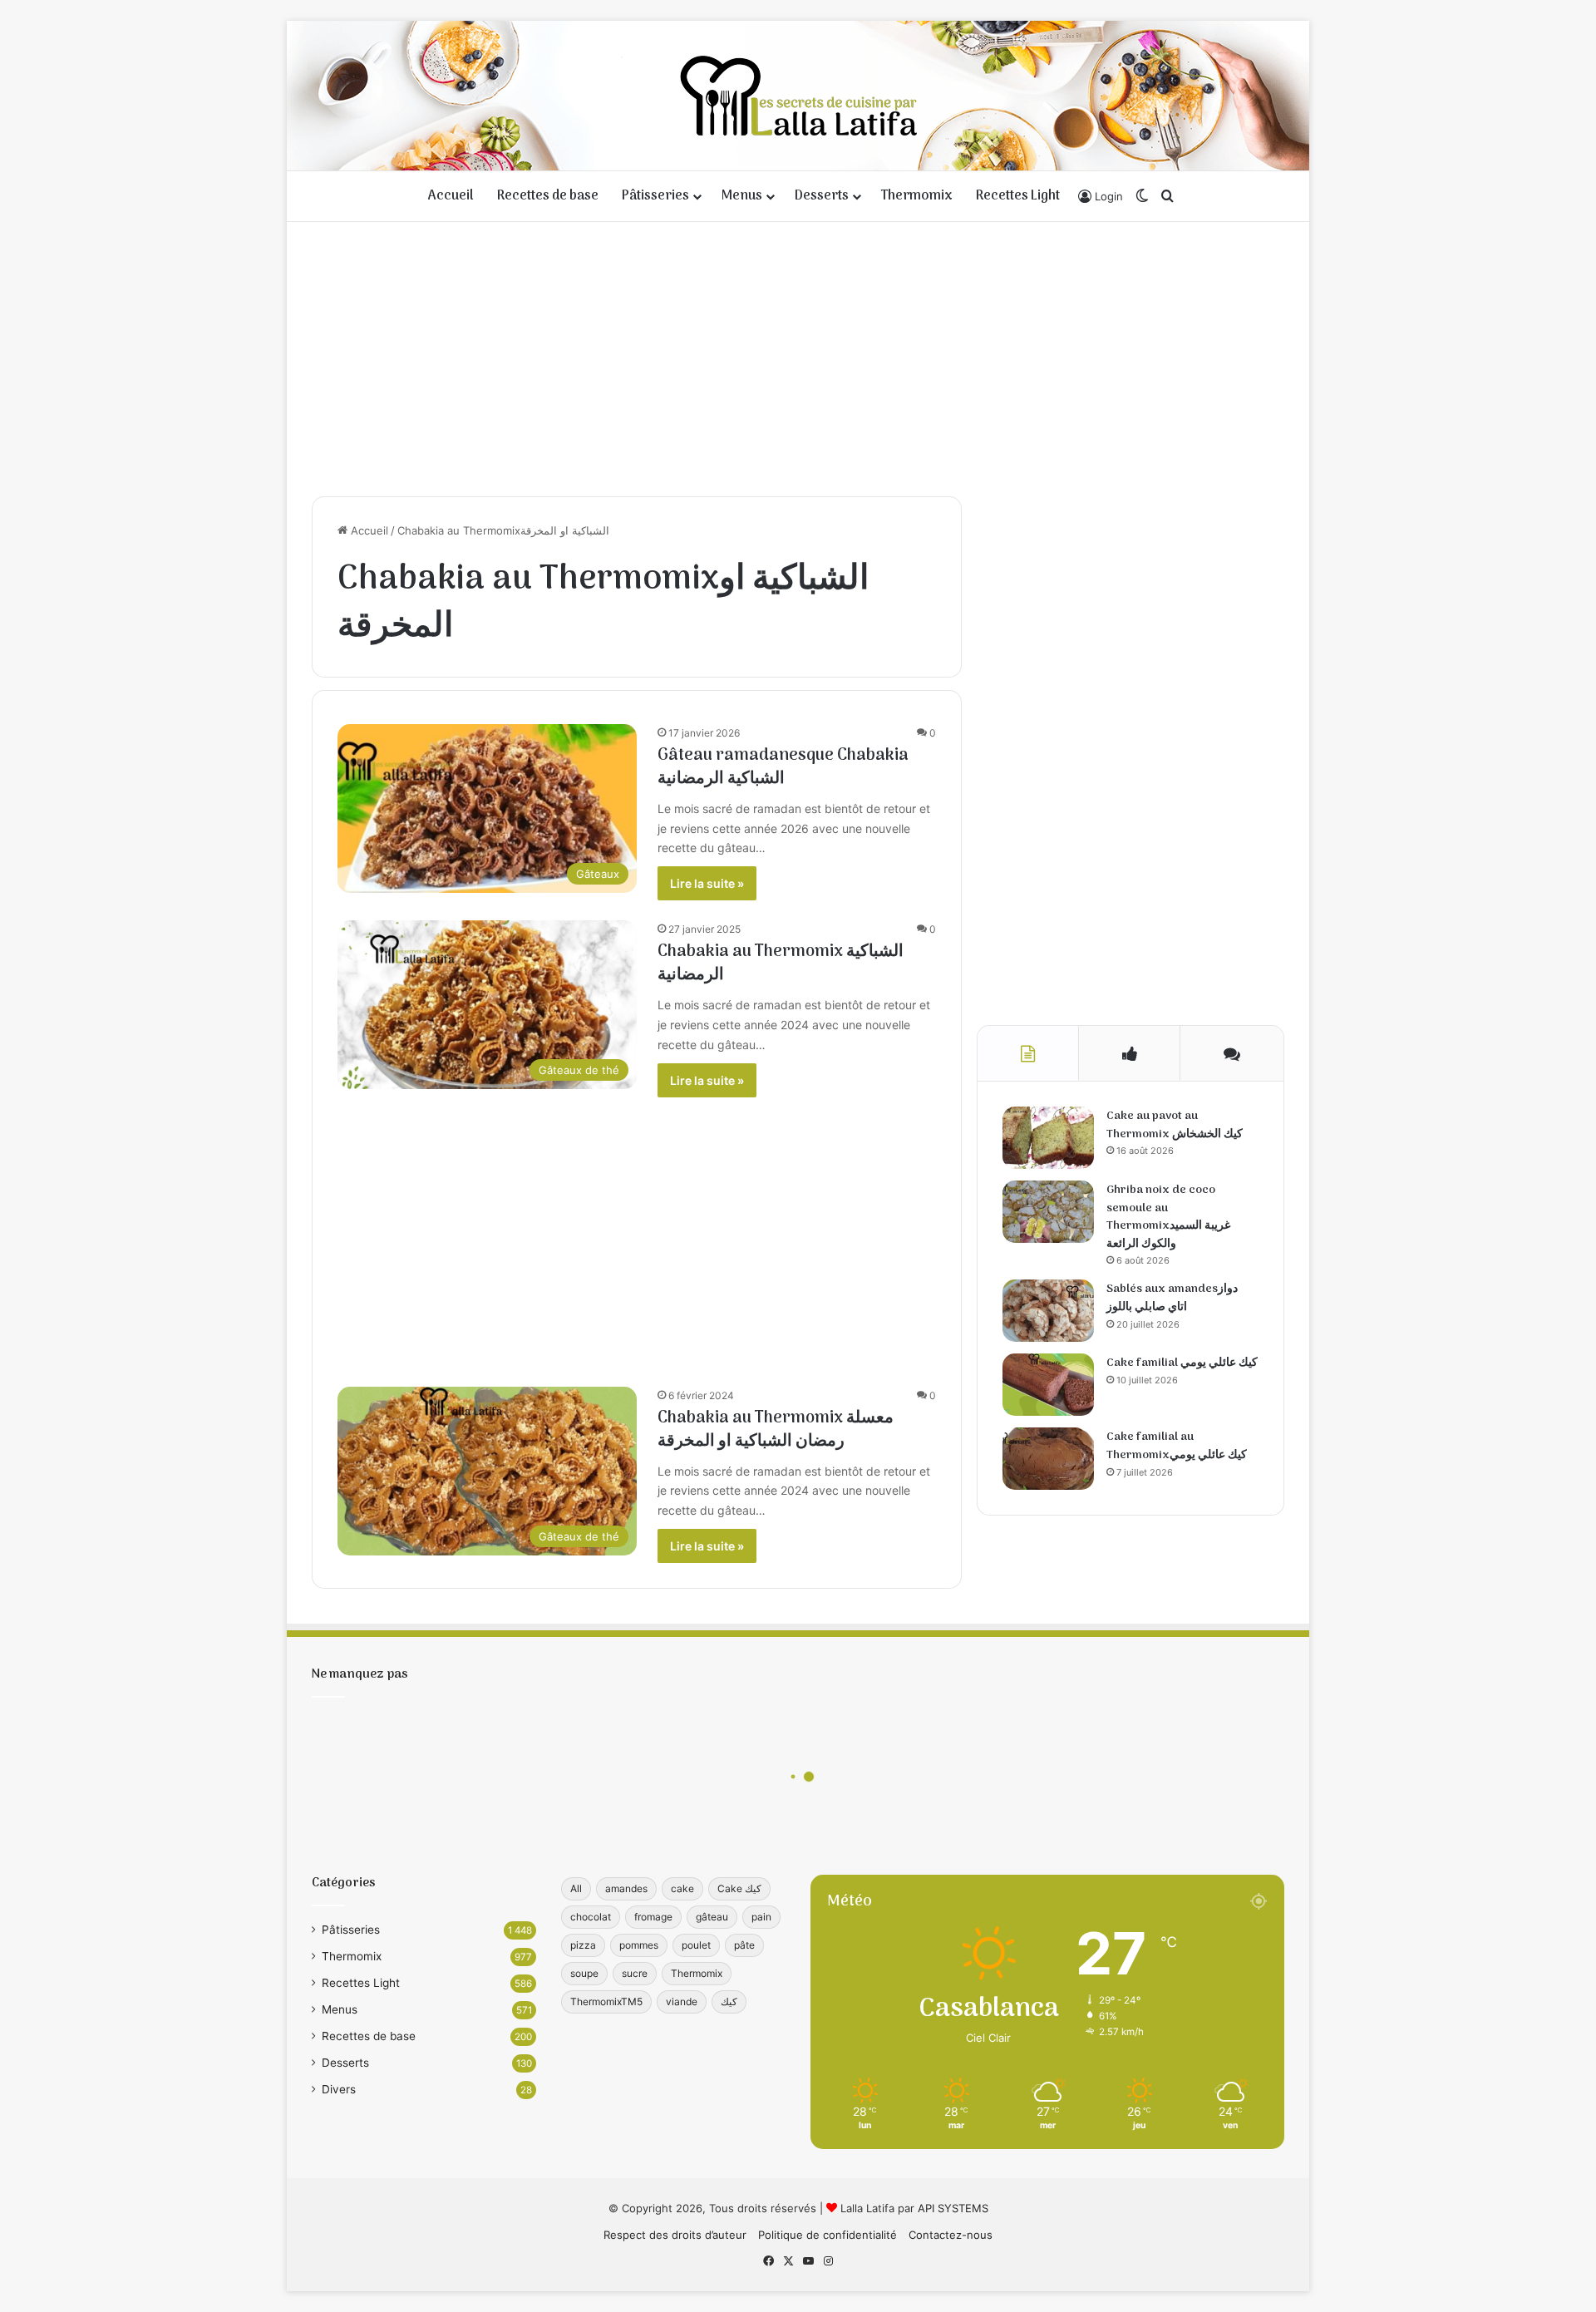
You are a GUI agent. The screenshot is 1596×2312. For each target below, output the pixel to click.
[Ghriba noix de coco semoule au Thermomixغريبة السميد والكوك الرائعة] (1048, 1212)
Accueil (451, 196)
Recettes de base (548, 196)
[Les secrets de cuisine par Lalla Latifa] (798, 96)
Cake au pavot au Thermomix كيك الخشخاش (1175, 1125)
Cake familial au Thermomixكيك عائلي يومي (1177, 1446)
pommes (639, 1945)
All (576, 1888)
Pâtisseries (655, 196)
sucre (635, 1973)
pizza (583, 1945)
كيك (729, 2001)
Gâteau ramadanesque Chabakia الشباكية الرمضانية (783, 767)
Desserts (822, 196)
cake (682, 1888)
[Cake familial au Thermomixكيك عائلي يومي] (1048, 1459)
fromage (653, 1917)
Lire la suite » (707, 883)
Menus (742, 196)
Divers (339, 2089)
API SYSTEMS (953, 2208)
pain (761, 1917)
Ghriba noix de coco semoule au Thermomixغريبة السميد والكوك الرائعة (1168, 1217)
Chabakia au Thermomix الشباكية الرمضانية (781, 964)
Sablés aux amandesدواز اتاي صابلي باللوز (1172, 1298)
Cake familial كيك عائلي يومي (1182, 1363)
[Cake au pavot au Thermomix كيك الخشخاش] (1048, 1138)
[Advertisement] (798, 355)
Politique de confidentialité (828, 2235)
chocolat (591, 1917)
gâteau (712, 1917)
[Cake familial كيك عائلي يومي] (1048, 1385)
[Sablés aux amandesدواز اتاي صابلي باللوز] (1048, 1311)
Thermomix (917, 196)
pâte (744, 1945)
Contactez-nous (951, 2235)
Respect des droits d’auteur (675, 2235)
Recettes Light (1018, 196)
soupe (584, 1973)
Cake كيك (739, 1888)
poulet (696, 1945)
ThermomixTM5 (606, 2001)
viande (682, 2001)
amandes (626, 1888)
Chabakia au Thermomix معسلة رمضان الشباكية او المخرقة (776, 1430)
